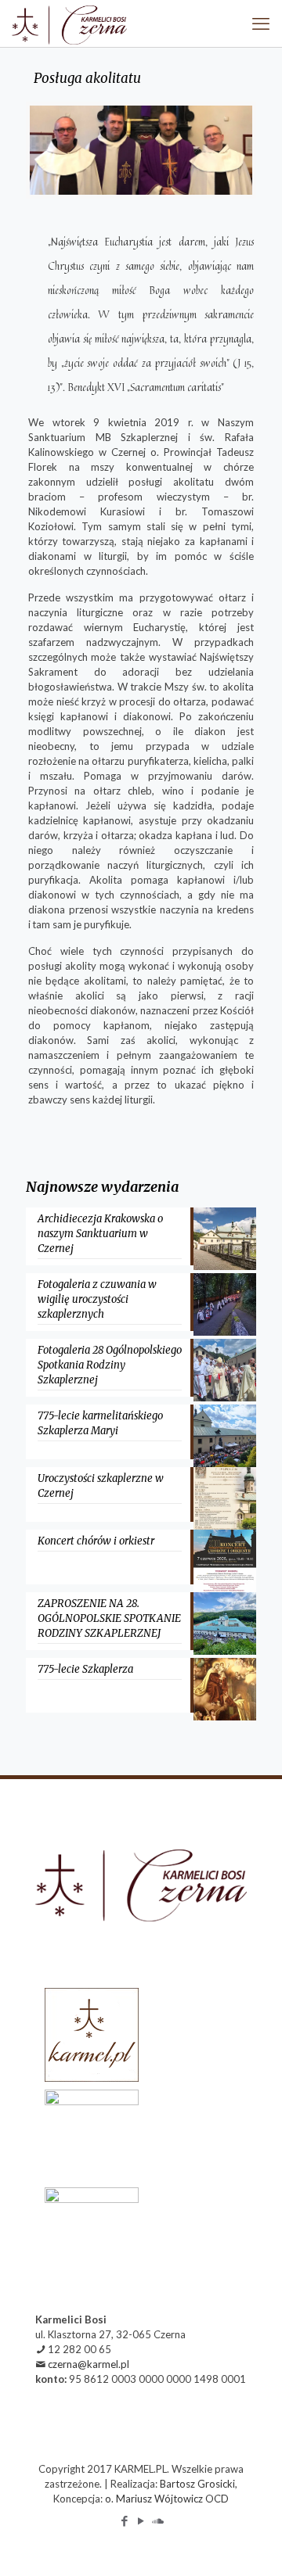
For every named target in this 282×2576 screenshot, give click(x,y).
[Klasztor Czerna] (69, 23)
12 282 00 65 (80, 2349)
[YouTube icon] (141, 2520)
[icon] (158, 2520)
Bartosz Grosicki (197, 2484)
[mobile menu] (261, 23)
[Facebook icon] (125, 2520)
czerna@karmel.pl (89, 2364)
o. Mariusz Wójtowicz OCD (167, 2499)
